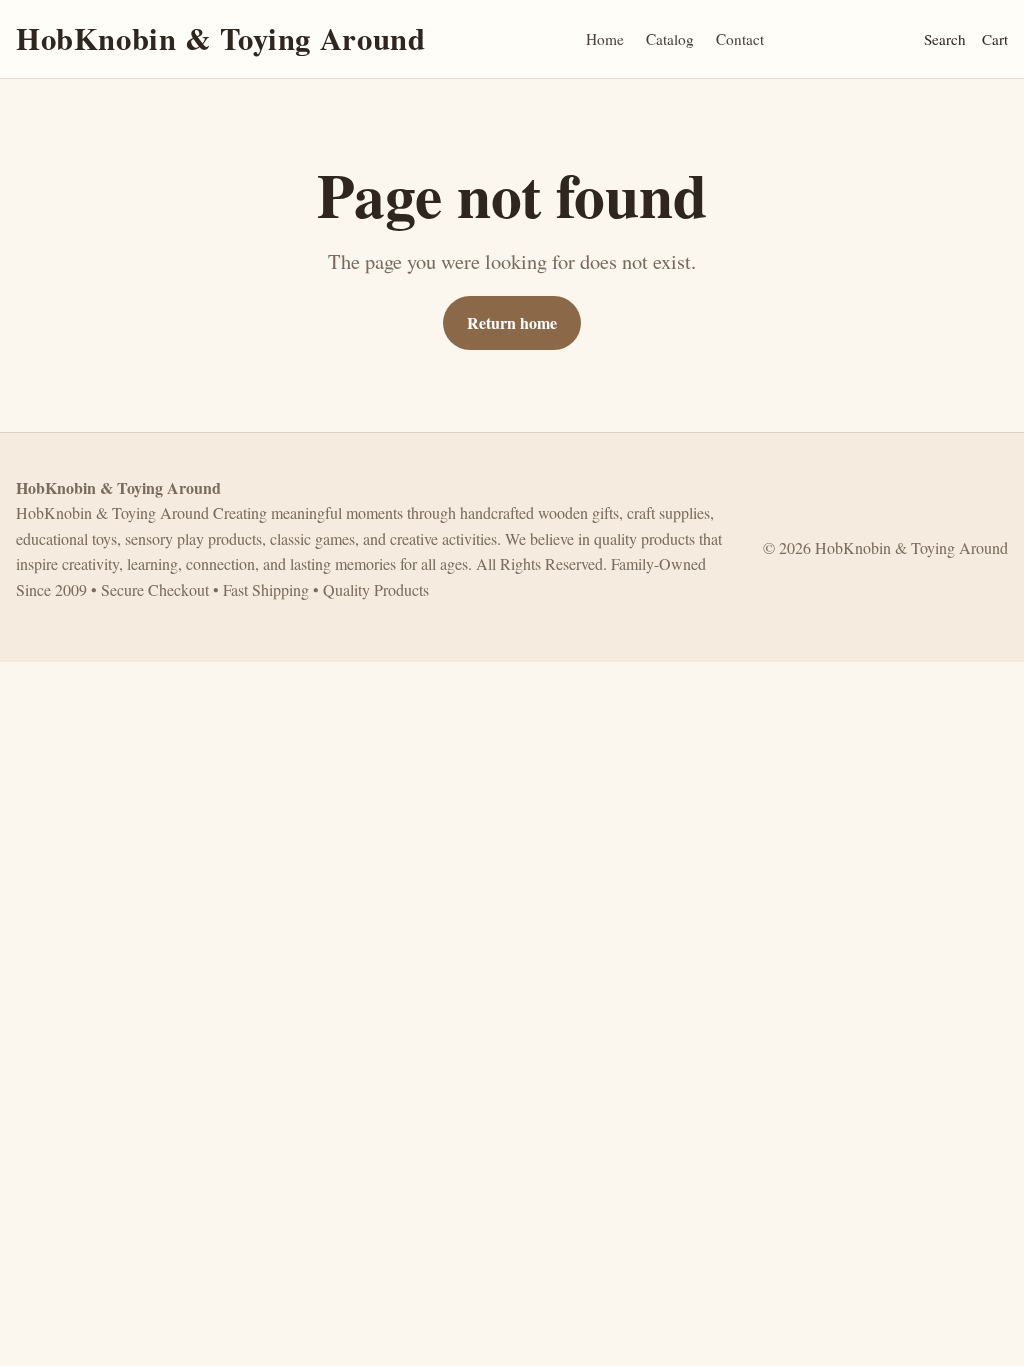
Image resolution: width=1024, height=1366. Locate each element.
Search (945, 39)
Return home (512, 322)
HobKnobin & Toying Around (220, 38)
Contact (740, 39)
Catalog (670, 39)
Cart (995, 39)
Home (605, 39)
